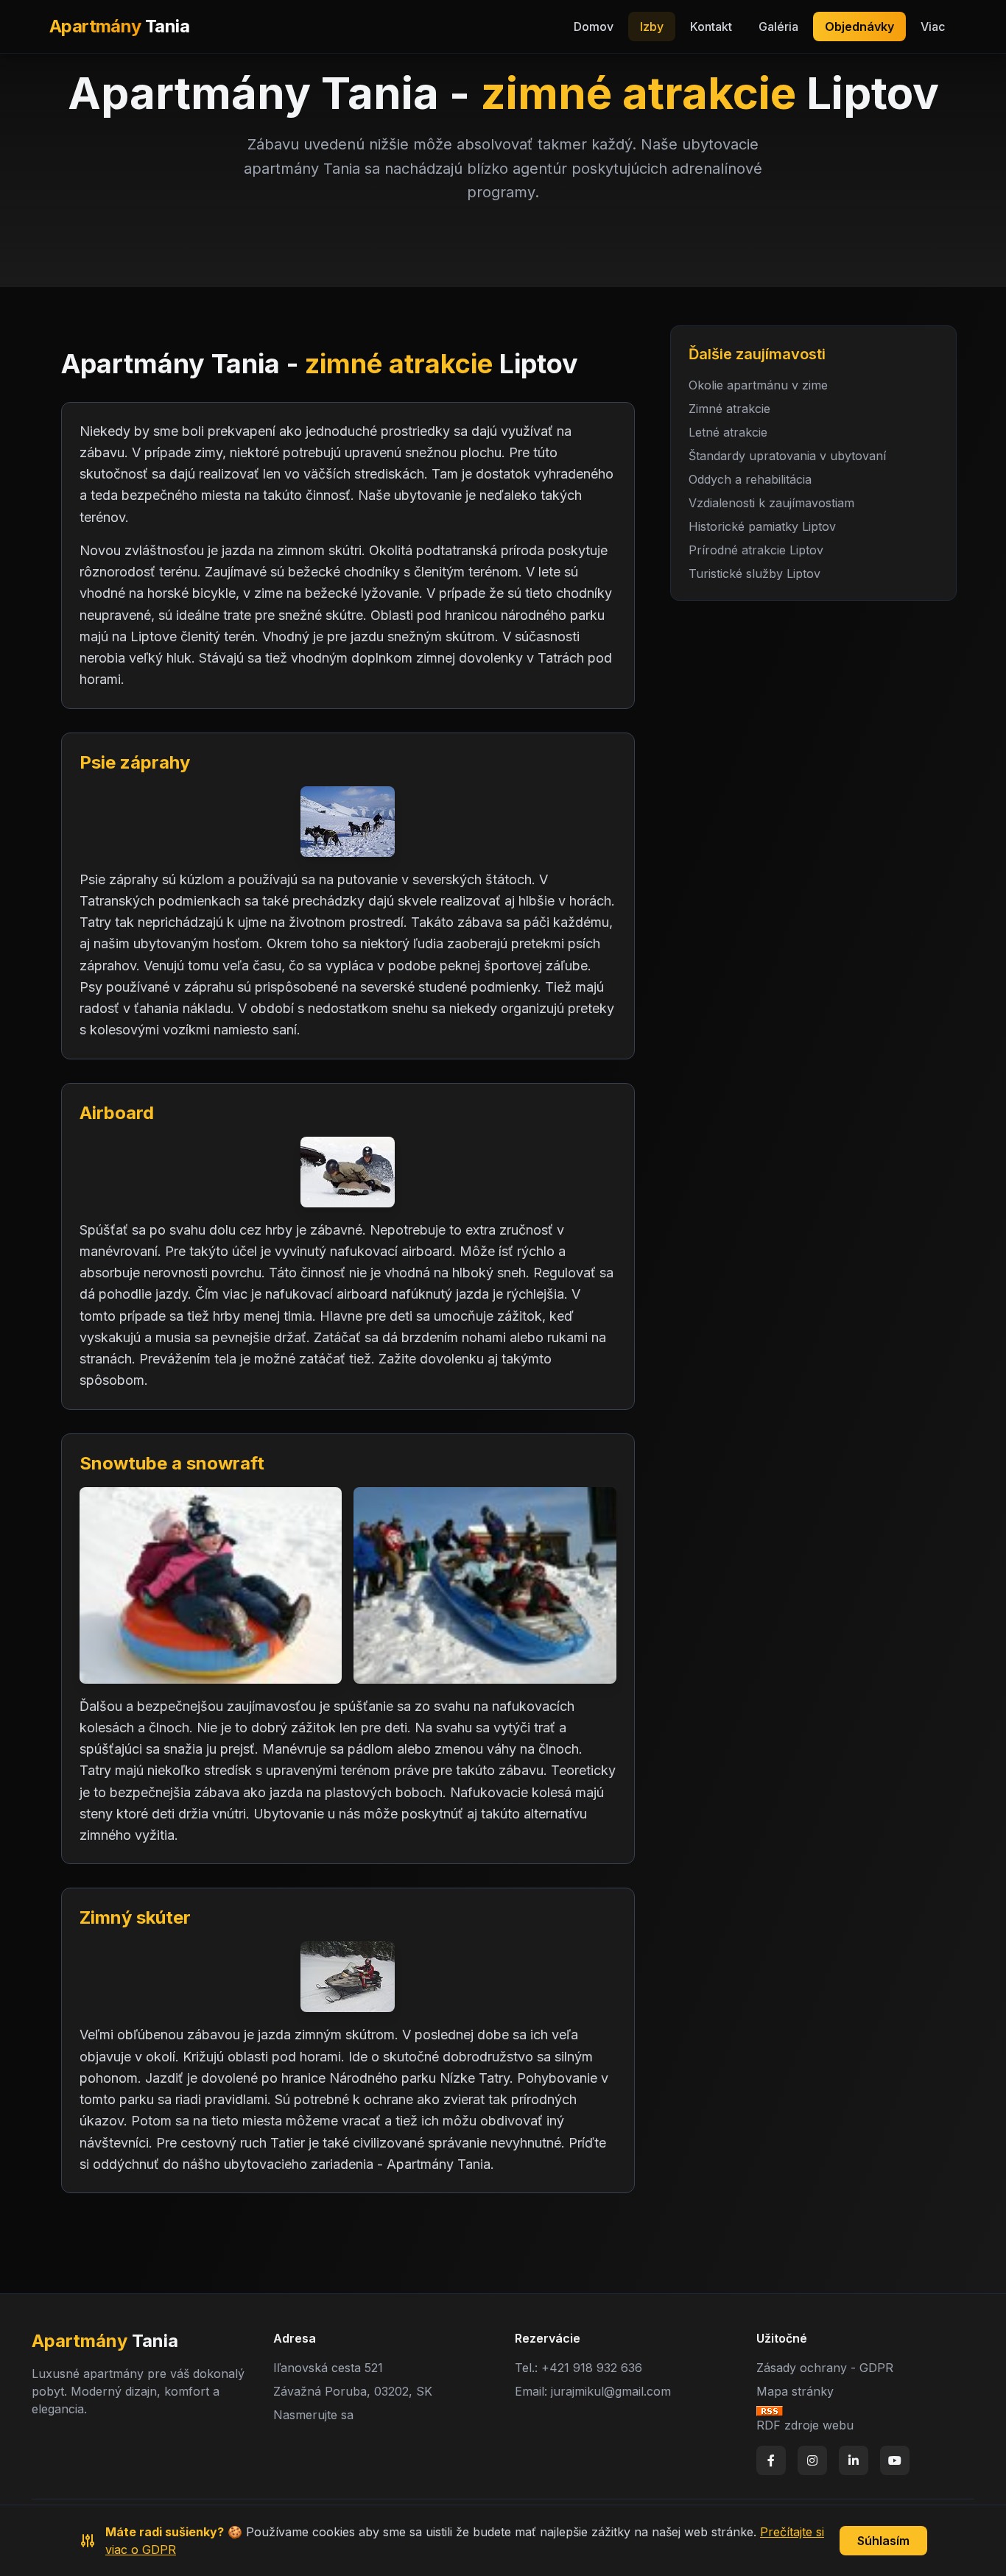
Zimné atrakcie (729, 409)
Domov (594, 27)
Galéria (778, 27)
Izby (652, 27)
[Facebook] (771, 2460)
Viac (933, 27)
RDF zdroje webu (805, 2425)
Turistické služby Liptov (754, 574)
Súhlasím (883, 2541)
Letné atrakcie (728, 432)
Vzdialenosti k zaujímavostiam (771, 503)
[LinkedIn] (854, 2460)
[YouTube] (895, 2460)
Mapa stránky (795, 2391)
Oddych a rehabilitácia (750, 479)
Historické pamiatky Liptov (762, 526)
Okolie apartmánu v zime (758, 385)
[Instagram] (812, 2460)
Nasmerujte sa (313, 2415)
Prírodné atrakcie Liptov (756, 550)
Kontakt (711, 27)
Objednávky (859, 27)
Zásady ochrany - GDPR (825, 2368)
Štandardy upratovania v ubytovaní (787, 456)
